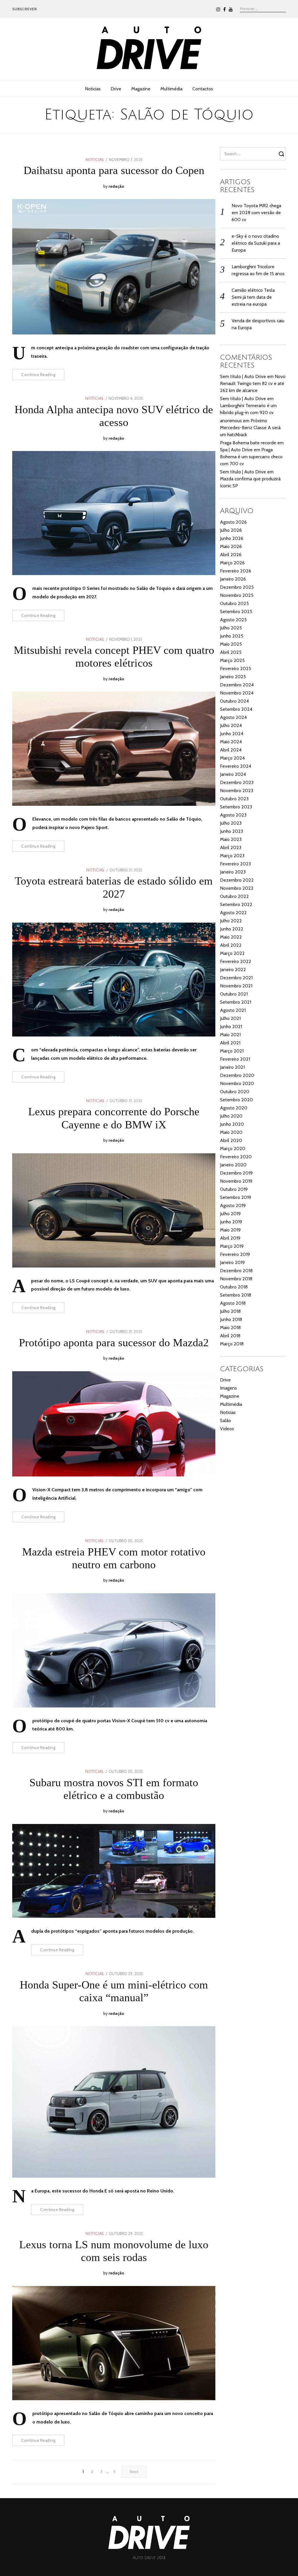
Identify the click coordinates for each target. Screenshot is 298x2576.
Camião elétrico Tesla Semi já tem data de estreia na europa (253, 297)
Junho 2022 (232, 929)
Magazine (141, 89)
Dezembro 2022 (237, 880)
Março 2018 (232, 1344)
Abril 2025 (231, 652)
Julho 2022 (231, 921)
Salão (226, 1421)
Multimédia (171, 89)
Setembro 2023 (236, 807)
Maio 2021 (230, 1035)
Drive (116, 89)
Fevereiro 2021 (235, 1059)
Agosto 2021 (233, 1010)
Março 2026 (232, 563)
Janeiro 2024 (233, 774)
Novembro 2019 (236, 1181)
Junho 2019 (231, 1222)
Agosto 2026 (233, 522)
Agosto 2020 (234, 1108)
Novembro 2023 (237, 791)
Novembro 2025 (237, 595)
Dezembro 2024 (237, 685)
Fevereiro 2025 (236, 668)
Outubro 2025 (234, 603)
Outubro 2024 (234, 701)
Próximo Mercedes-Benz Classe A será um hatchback (250, 428)
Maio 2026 (231, 546)
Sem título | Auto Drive (243, 376)
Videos (227, 1429)
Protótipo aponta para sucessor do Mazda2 (114, 1342)
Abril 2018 (230, 1336)
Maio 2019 (230, 1230)
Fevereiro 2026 (236, 571)
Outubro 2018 (234, 1287)
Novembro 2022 (237, 888)
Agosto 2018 (233, 1303)
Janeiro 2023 (233, 872)
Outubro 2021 (234, 994)
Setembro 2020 (236, 1100)
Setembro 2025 (236, 612)
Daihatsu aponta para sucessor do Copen (114, 170)
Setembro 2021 (236, 1002)
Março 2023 (232, 856)
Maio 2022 (231, 937)
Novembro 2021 (236, 986)
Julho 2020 (231, 1116)
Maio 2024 (231, 742)
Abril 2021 (230, 1043)
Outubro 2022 (234, 896)
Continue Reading (38, 375)
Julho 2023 (231, 823)
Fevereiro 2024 (236, 766)
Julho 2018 (230, 1311)
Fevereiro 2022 (236, 961)
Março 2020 (233, 1149)
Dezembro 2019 (236, 1173)
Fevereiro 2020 (236, 1157)
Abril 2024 (231, 750)
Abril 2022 (231, 945)
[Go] (282, 154)
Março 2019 (232, 1246)
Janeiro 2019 (232, 1262)
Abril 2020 (231, 1140)
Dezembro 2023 (237, 782)
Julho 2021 (230, 1018)
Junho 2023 (232, 831)
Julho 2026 (231, 530)
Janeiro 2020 (233, 1165)
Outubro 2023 (234, 799)
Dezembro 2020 (237, 1075)
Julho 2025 (231, 628)
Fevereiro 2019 (235, 1254)
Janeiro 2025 (233, 677)
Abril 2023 (231, 847)
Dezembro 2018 (236, 1271)
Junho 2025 (232, 636)
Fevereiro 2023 (235, 864)
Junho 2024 (232, 734)
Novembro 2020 (237, 1083)
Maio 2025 (231, 644)
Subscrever (25, 9)
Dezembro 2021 (236, 978)
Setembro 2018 (236, 1295)
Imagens (228, 1388)
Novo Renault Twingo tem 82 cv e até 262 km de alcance (253, 383)
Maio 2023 (231, 839)
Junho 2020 (232, 1124)
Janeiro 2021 (232, 1067)
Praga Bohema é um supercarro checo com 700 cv (251, 457)
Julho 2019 (230, 1214)
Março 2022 (232, 953)
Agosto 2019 (233, 1205)
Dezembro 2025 (237, 587)
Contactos (203, 89)
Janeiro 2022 (233, 970)
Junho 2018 (231, 1319)
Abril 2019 (230, 1238)
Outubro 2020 (235, 1092)
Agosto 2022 (233, 913)
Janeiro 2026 (233, 579)
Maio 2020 (231, 1132)
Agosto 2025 (233, 620)
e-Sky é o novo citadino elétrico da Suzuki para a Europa (256, 243)
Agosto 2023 (233, 815)
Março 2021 (232, 1051)
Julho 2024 (231, 725)
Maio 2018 (230, 1328)
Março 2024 (232, 758)
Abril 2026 (231, 555)
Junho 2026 (232, 538)
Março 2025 (232, 660)
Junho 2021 (231, 1026)
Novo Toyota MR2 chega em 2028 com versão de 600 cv (256, 213)
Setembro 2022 (236, 904)
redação (116, 186)
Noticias (93, 89)
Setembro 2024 (236, 709)
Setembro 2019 (236, 1197)
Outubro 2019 (234, 1189)
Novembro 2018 (236, 1279)
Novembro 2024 (237, 693)
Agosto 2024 (233, 717)
